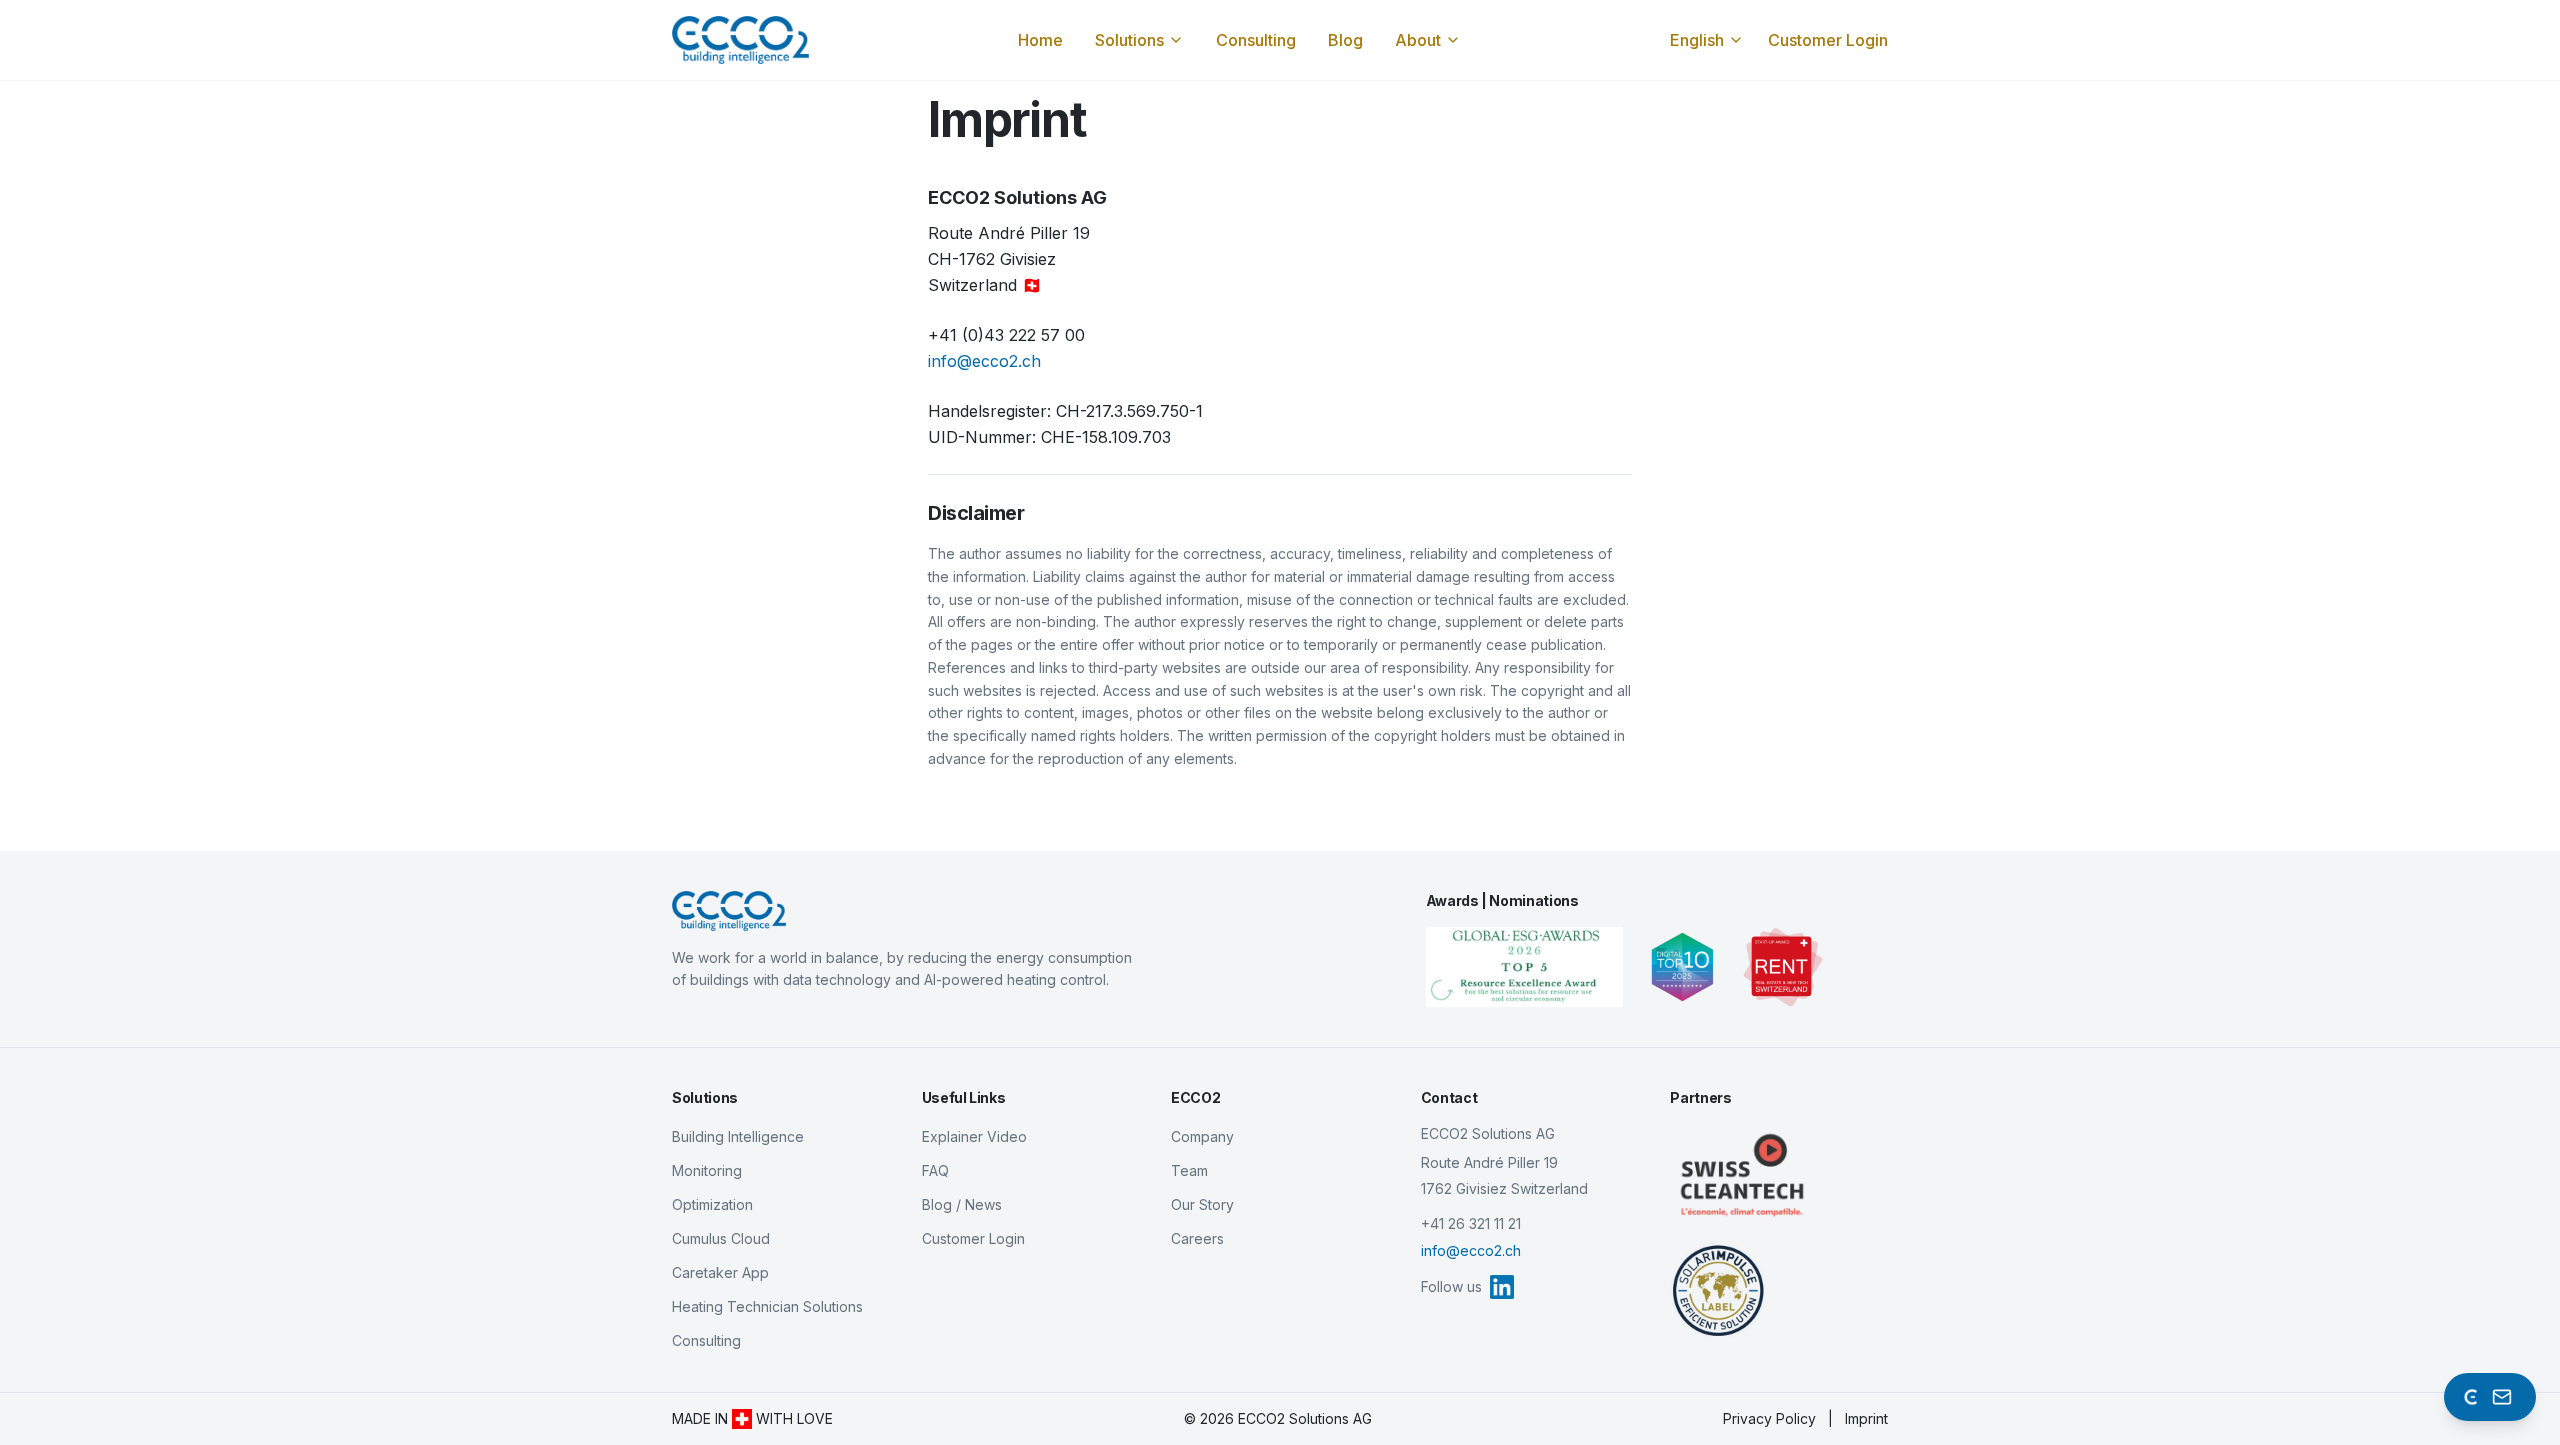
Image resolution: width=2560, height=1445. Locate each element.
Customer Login (1828, 40)
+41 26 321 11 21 (1471, 1223)
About (1418, 40)
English (1697, 40)
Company (1202, 1136)
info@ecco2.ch (984, 361)
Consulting (1256, 40)
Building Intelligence (738, 1136)
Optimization (712, 1204)
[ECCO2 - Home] (903, 911)
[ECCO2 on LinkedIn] (1502, 1287)
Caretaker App (720, 1272)
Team (1189, 1170)
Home (1040, 40)
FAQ (935, 1170)
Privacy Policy (1769, 1418)
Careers (1197, 1238)
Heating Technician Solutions (767, 1306)
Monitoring (707, 1170)
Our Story (1202, 1204)
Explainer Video (974, 1136)
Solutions (1129, 40)
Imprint (1866, 1418)
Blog (1345, 40)
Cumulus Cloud (721, 1238)
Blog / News (962, 1204)
